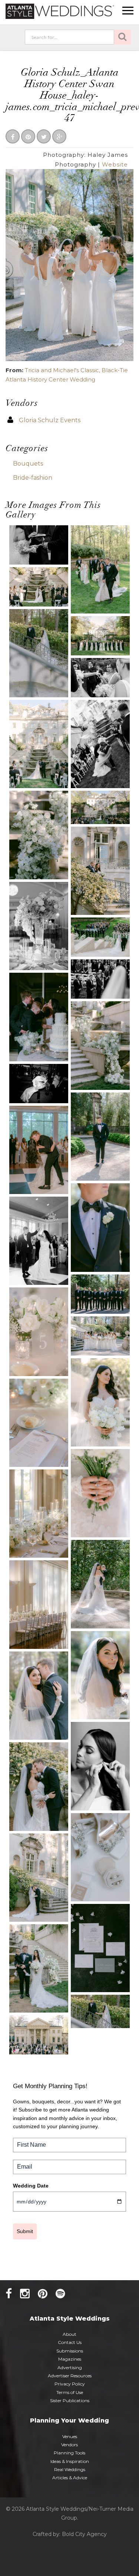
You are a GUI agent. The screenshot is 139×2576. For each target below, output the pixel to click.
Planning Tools (69, 2453)
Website (115, 164)
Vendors (69, 2445)
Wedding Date (31, 2186)
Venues (70, 2436)
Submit (25, 2231)
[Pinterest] (43, 2294)
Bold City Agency (84, 2534)
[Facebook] (9, 2294)
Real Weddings (70, 2469)
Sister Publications (70, 2400)
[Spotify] (60, 2294)
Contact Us (70, 2342)
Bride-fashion (33, 478)
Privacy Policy (70, 2384)
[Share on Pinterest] (28, 137)
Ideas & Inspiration (70, 2461)
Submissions (70, 2351)
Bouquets (28, 464)
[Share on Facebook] (13, 137)
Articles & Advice (70, 2478)
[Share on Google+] (59, 137)
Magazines (70, 2359)
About (69, 2334)
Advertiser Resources (70, 2376)
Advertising (70, 2367)
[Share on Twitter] (44, 137)
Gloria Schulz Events (50, 420)
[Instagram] (25, 2294)
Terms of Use (70, 2392)
